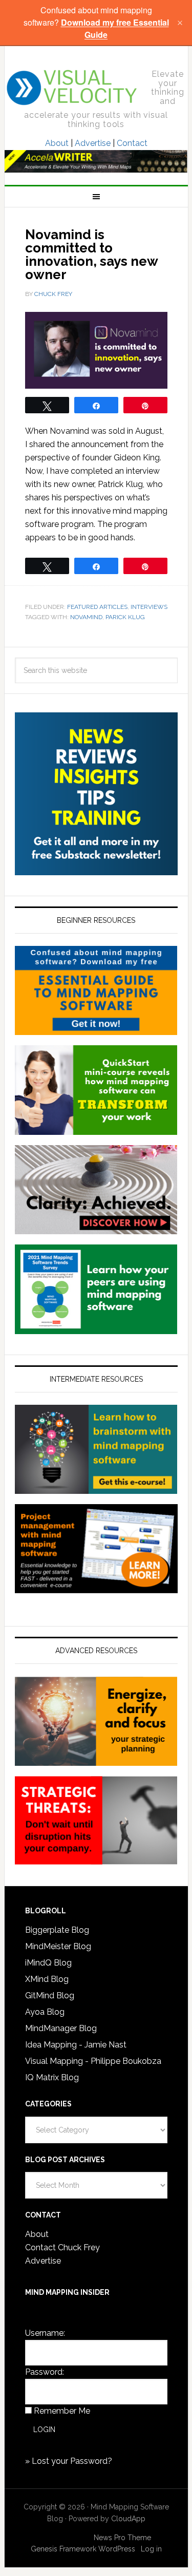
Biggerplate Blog (57, 1930)
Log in (151, 2549)
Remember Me (62, 2411)
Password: (45, 2372)
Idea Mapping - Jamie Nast (76, 2045)
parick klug (125, 617)
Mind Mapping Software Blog (72, 88)
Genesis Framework (63, 2549)
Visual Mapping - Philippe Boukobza (93, 2061)
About (57, 143)
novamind (86, 617)
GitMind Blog (50, 1996)
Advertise (93, 143)
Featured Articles (97, 607)
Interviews (149, 607)
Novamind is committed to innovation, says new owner (91, 255)
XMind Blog (47, 1979)
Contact (132, 143)
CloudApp (128, 2519)
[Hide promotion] (180, 23)
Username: (45, 2333)
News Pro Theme (122, 2538)
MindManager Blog (61, 2028)
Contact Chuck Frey (62, 2247)
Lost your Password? (72, 2461)
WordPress (117, 2549)
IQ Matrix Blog (52, 2077)
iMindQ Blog (48, 1963)
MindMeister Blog (58, 1946)
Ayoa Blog (45, 2012)
